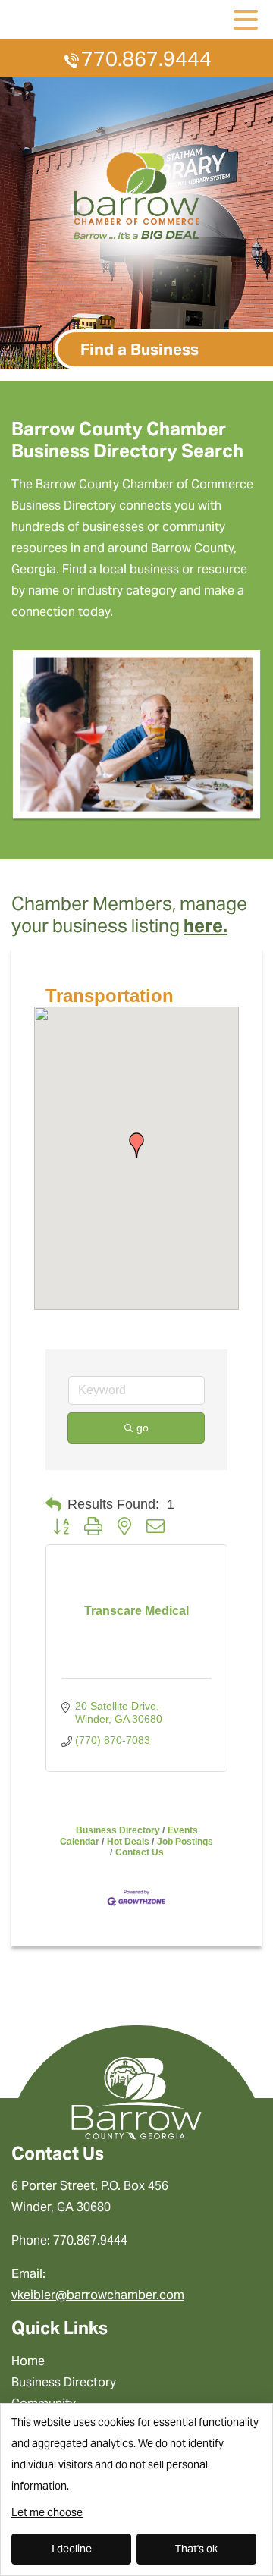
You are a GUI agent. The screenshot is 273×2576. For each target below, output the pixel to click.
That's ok (196, 2549)
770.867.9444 (146, 59)
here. (206, 926)
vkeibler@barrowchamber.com (98, 2295)
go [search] (143, 1428)
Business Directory (118, 1830)
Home (28, 2361)
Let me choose (47, 2512)
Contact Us (140, 1852)
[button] (136, 1145)
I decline (72, 2549)
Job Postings (185, 1842)
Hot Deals (128, 1842)
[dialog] (136, 2490)
